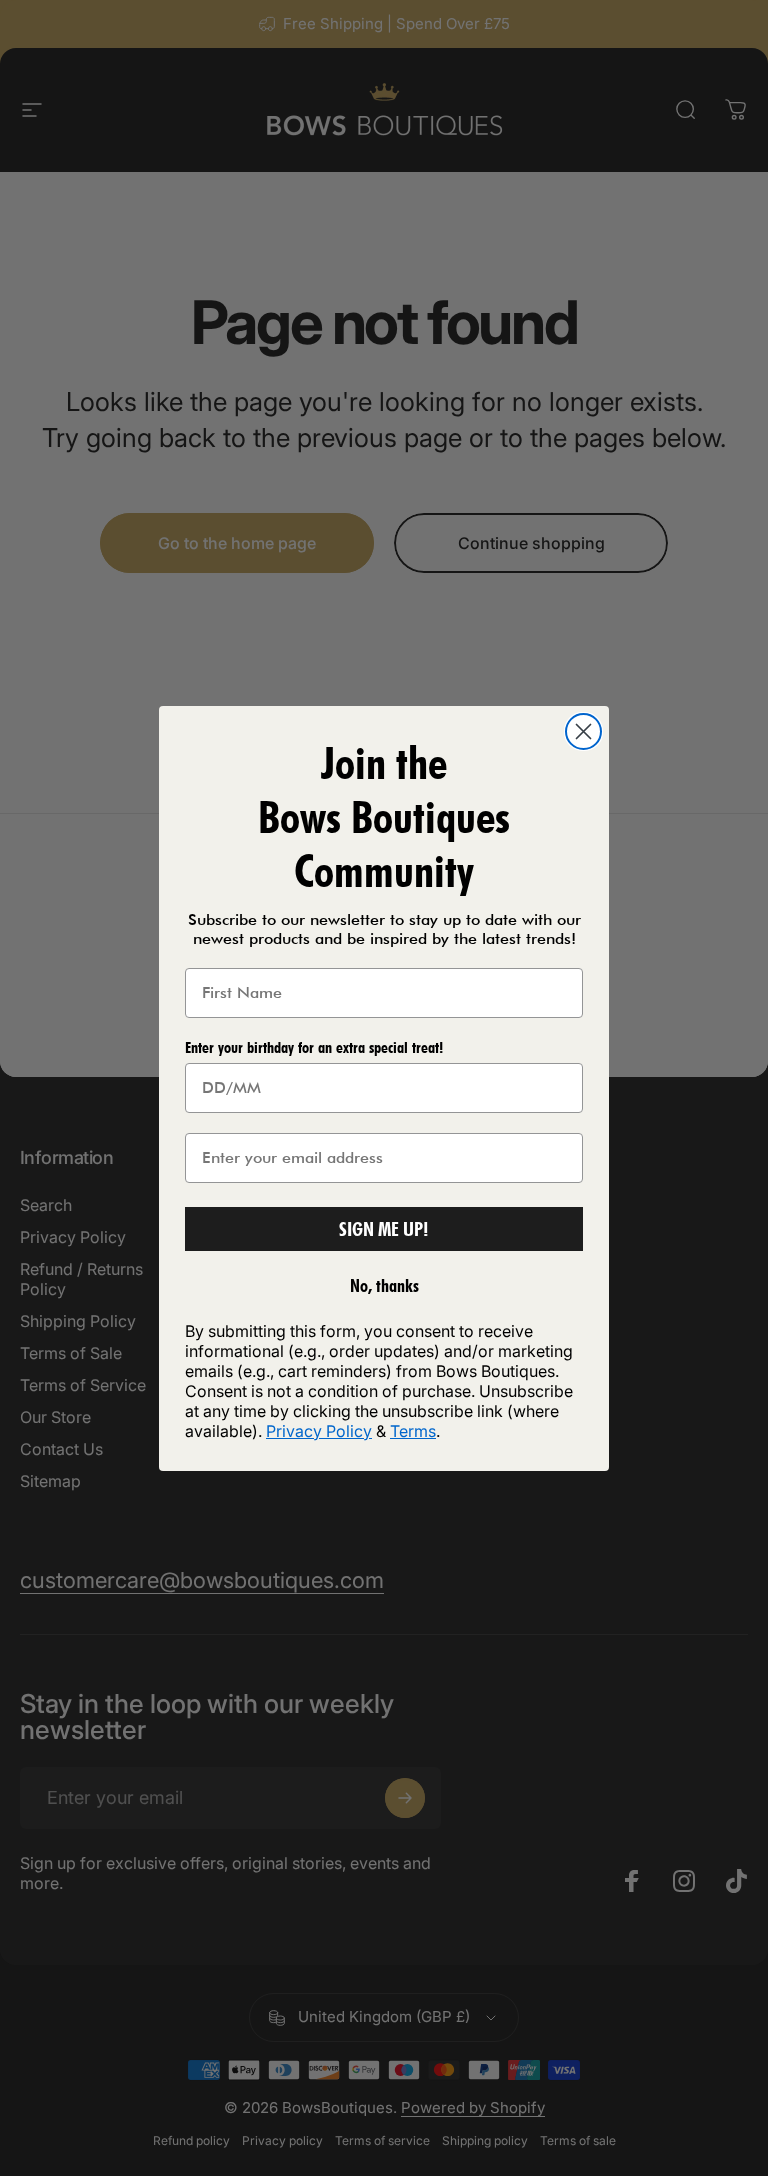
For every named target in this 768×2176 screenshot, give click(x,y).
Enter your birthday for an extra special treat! (314, 1047)
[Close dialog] (583, 731)
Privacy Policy (319, 1431)
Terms (413, 1431)
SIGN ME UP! (384, 1229)
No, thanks (384, 1285)
